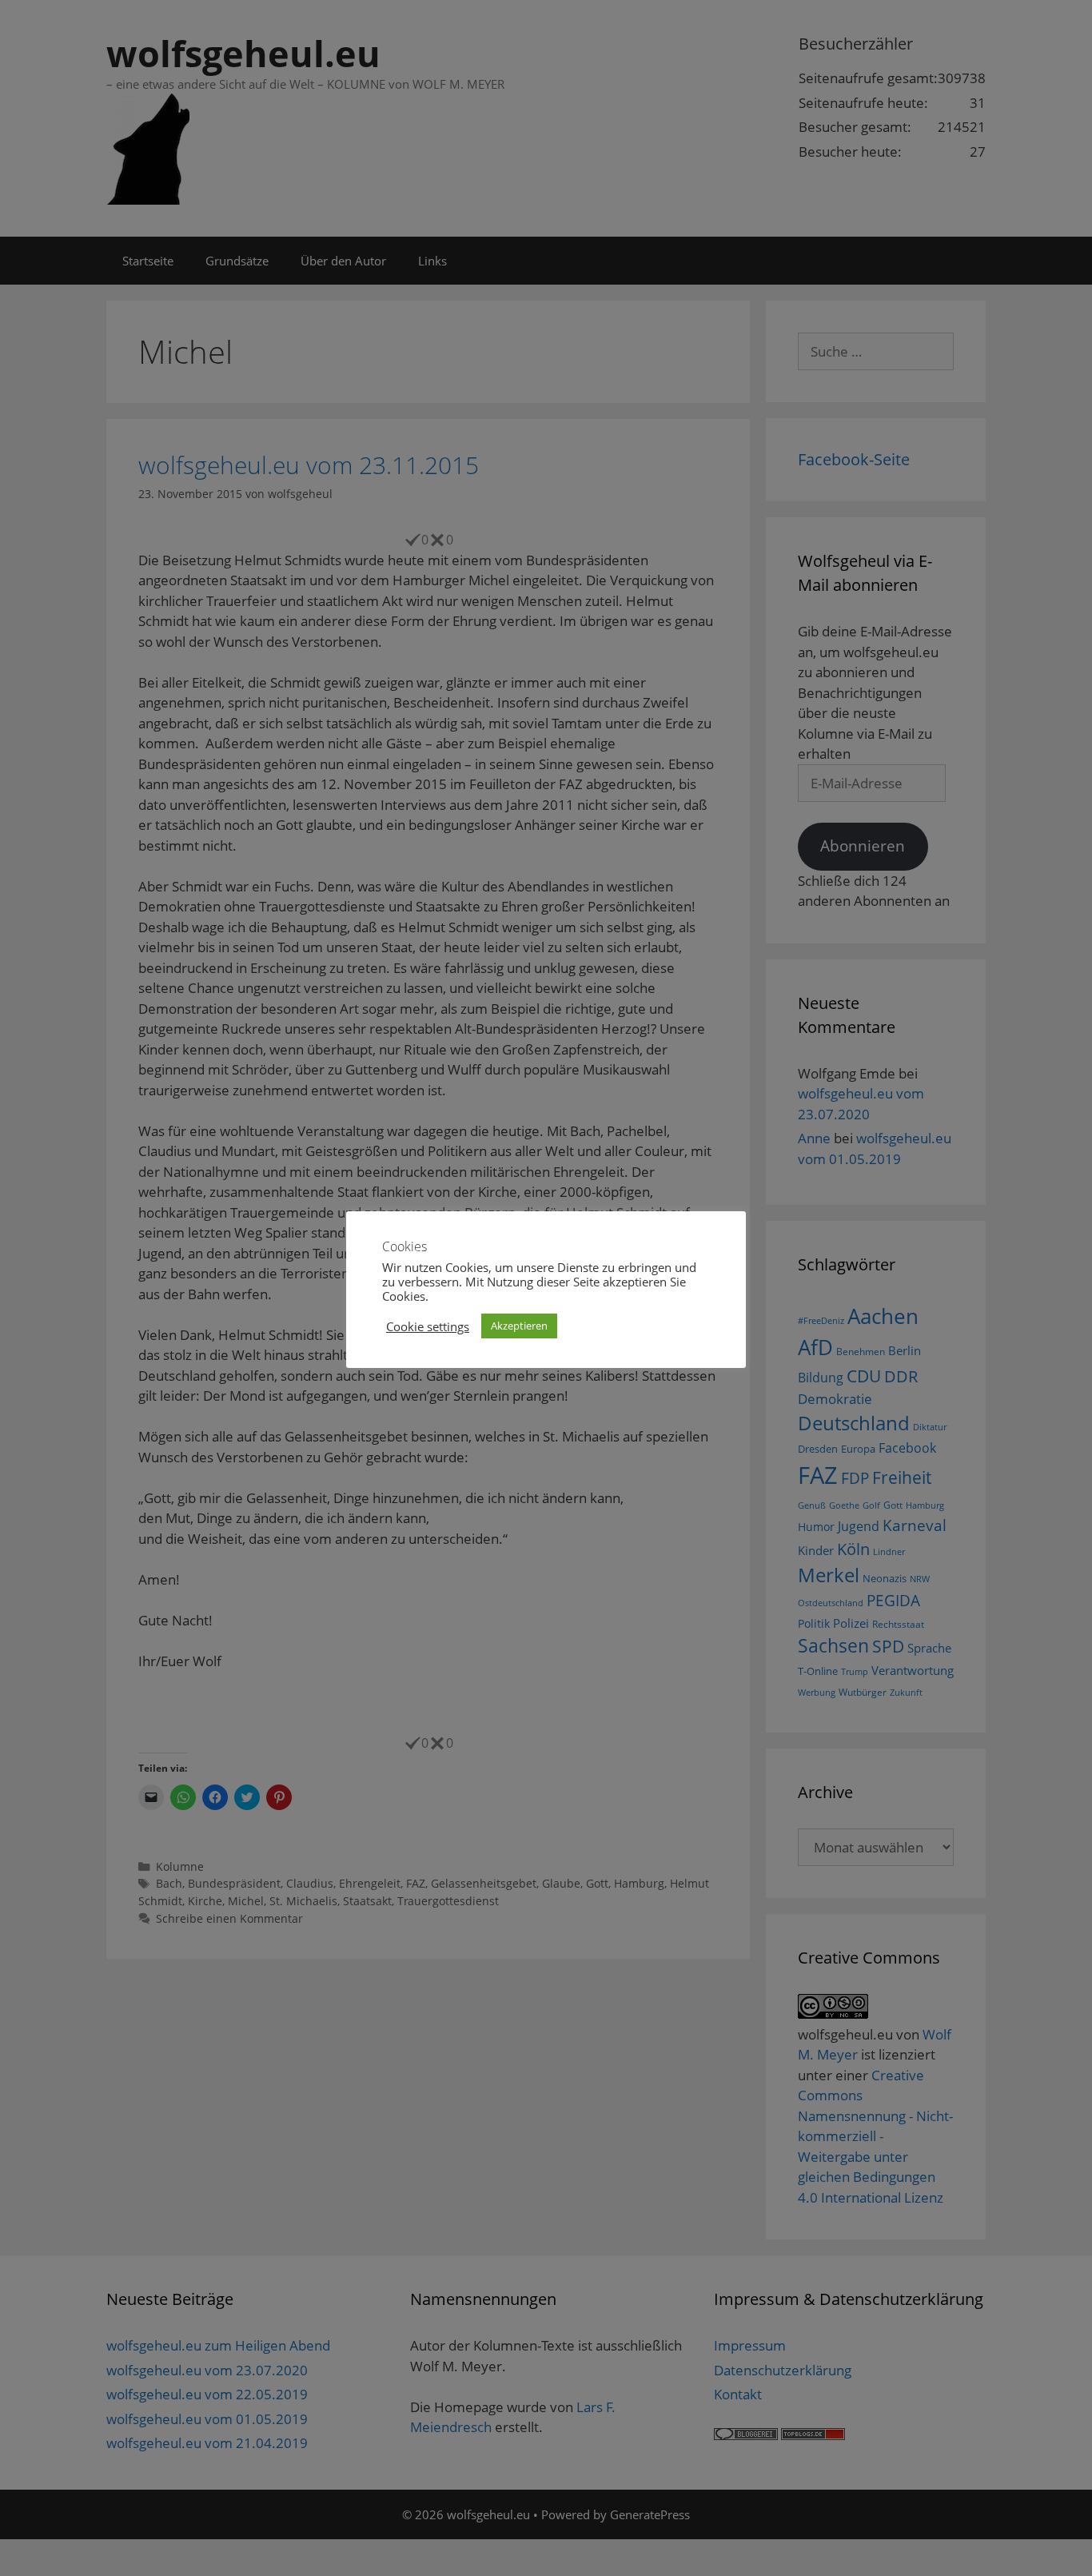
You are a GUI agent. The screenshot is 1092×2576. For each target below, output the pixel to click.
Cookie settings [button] (428, 1326)
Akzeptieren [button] (519, 1326)
